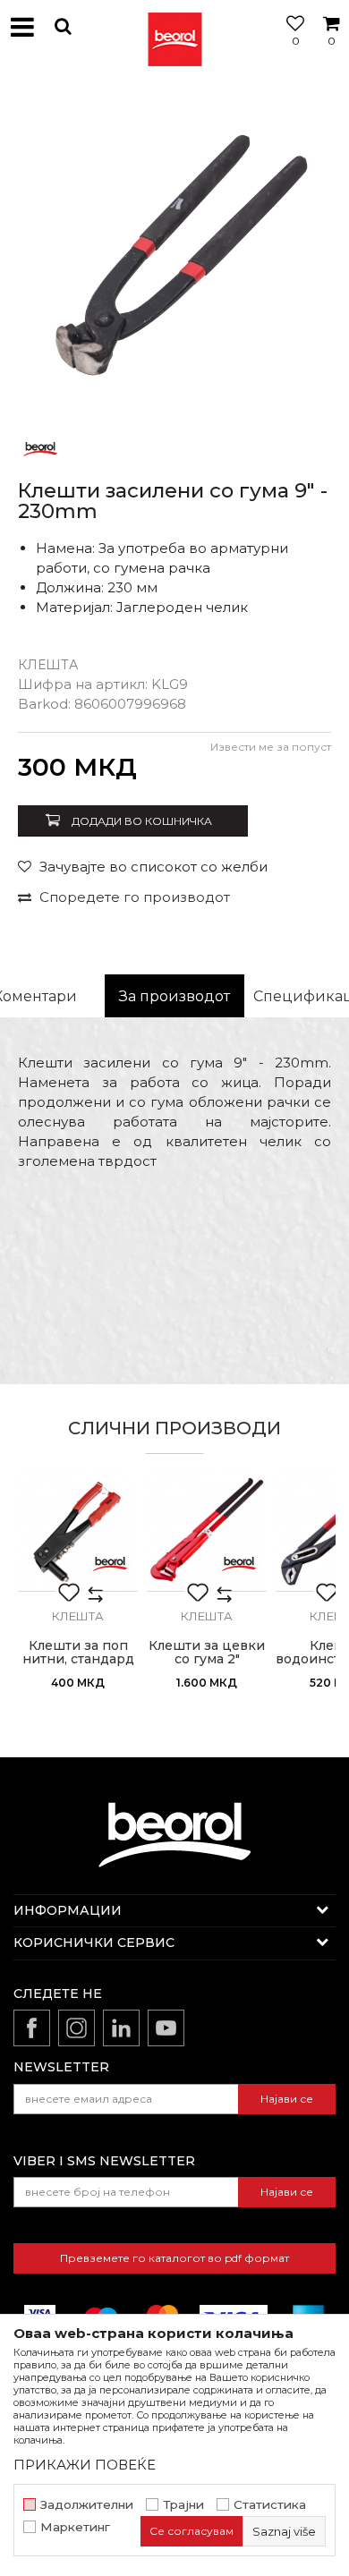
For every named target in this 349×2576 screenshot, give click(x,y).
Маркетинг (75, 2527)
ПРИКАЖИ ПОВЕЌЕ (85, 2465)
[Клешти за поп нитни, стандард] (78, 1532)
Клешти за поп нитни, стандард (78, 1653)
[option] (174, 251)
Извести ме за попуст (271, 747)
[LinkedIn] (121, 2028)
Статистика (270, 2505)
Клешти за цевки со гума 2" (207, 1653)
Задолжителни (87, 2505)
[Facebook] (32, 2028)
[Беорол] (40, 448)
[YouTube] (166, 2028)
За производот (174, 996)
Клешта (48, 665)
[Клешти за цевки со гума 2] (207, 1532)
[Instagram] (77, 2028)
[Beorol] (174, 27)
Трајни (183, 2505)
